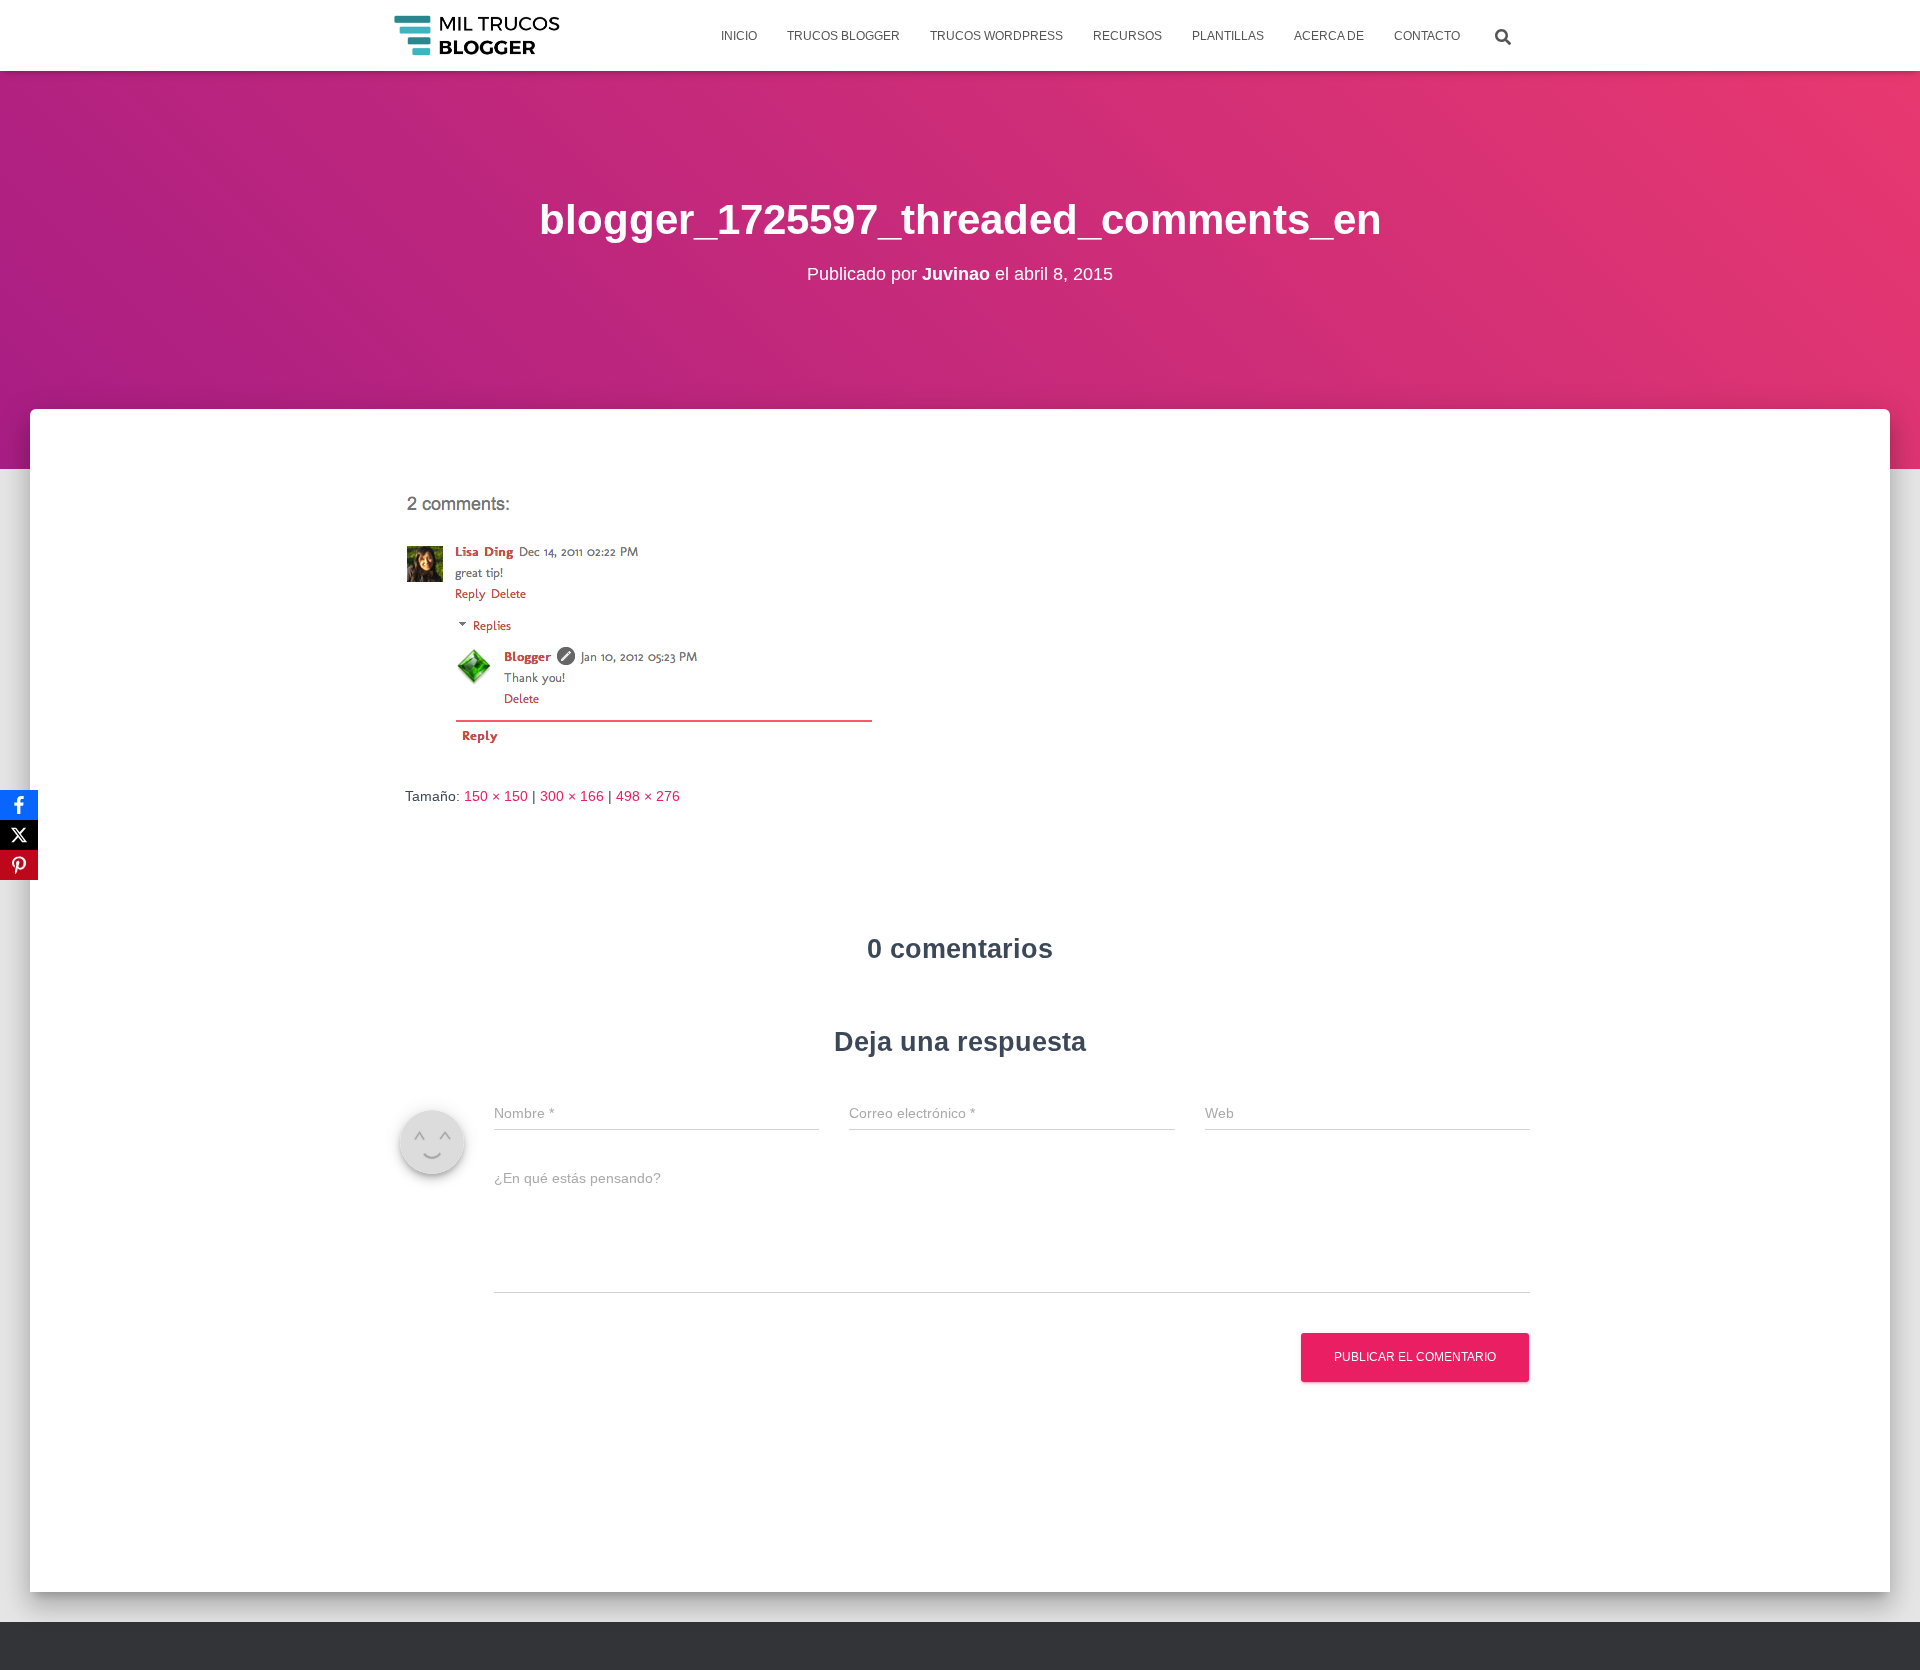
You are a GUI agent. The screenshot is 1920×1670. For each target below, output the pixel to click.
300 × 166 (572, 796)
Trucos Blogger (843, 36)
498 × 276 (648, 796)
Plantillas (1228, 36)
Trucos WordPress (996, 36)
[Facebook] (19, 805)
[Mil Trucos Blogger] (478, 36)
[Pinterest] (19, 865)
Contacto (1427, 36)
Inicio (739, 36)
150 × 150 (496, 796)
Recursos (1127, 36)
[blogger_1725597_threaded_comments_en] (639, 616)
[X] (19, 835)
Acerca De (1329, 36)
